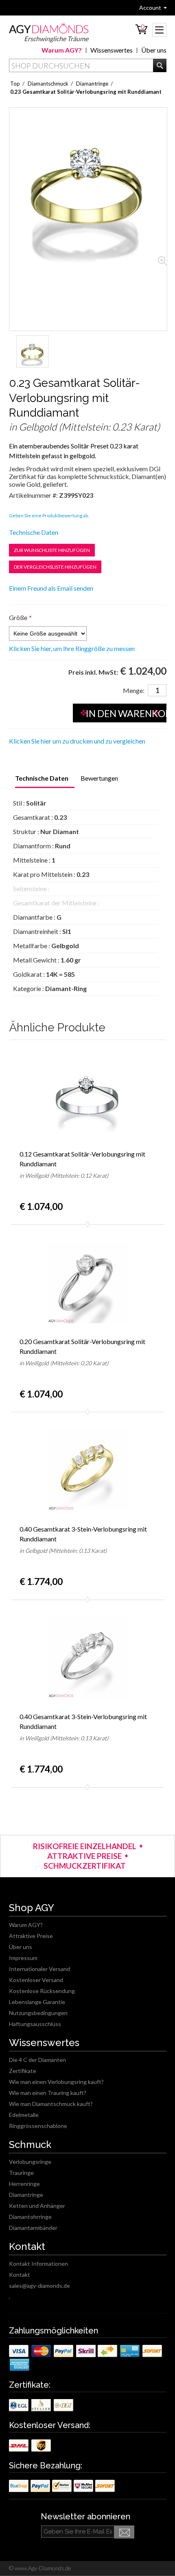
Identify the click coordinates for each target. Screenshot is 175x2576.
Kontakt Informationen (38, 2264)
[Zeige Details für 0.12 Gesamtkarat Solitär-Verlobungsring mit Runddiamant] (87, 1095)
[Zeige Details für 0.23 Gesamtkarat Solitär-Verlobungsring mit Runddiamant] (33, 351)
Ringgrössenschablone (38, 2126)
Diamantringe (26, 2195)
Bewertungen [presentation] (99, 778)
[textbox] (88, 65)
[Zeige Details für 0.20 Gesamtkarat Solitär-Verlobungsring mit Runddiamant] (87, 1282)
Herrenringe (24, 2184)
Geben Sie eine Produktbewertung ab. (49, 515)
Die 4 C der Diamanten (37, 2060)
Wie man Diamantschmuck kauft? (51, 2104)
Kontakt (20, 2275)
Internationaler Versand (39, 1969)
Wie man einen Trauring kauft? (48, 2093)
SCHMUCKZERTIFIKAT (85, 1866)
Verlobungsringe (30, 2162)
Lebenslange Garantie (37, 2002)
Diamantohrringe (30, 2217)
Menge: (134, 690)
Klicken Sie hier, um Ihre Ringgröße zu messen (72, 649)
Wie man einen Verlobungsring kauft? (56, 2082)
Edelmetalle (24, 2115)
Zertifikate (23, 2071)
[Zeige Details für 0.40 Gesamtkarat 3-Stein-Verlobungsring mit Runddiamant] (87, 1470)
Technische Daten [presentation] (42, 778)
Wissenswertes (112, 50)
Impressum (23, 1958)
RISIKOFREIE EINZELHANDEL (85, 1846)
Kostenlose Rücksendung (42, 1991)
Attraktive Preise (31, 1936)
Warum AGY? (62, 50)
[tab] (42, 779)
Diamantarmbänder (33, 2228)
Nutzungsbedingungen (38, 2013)
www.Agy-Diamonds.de (42, 2568)
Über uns (154, 50)
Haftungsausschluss (35, 2024)
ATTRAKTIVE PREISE (84, 1856)
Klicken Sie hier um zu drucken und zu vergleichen (77, 741)
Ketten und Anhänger (37, 2206)
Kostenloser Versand (36, 1980)
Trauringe (21, 2173)
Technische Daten (34, 532)
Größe (18, 617)
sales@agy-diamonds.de (39, 2286)
